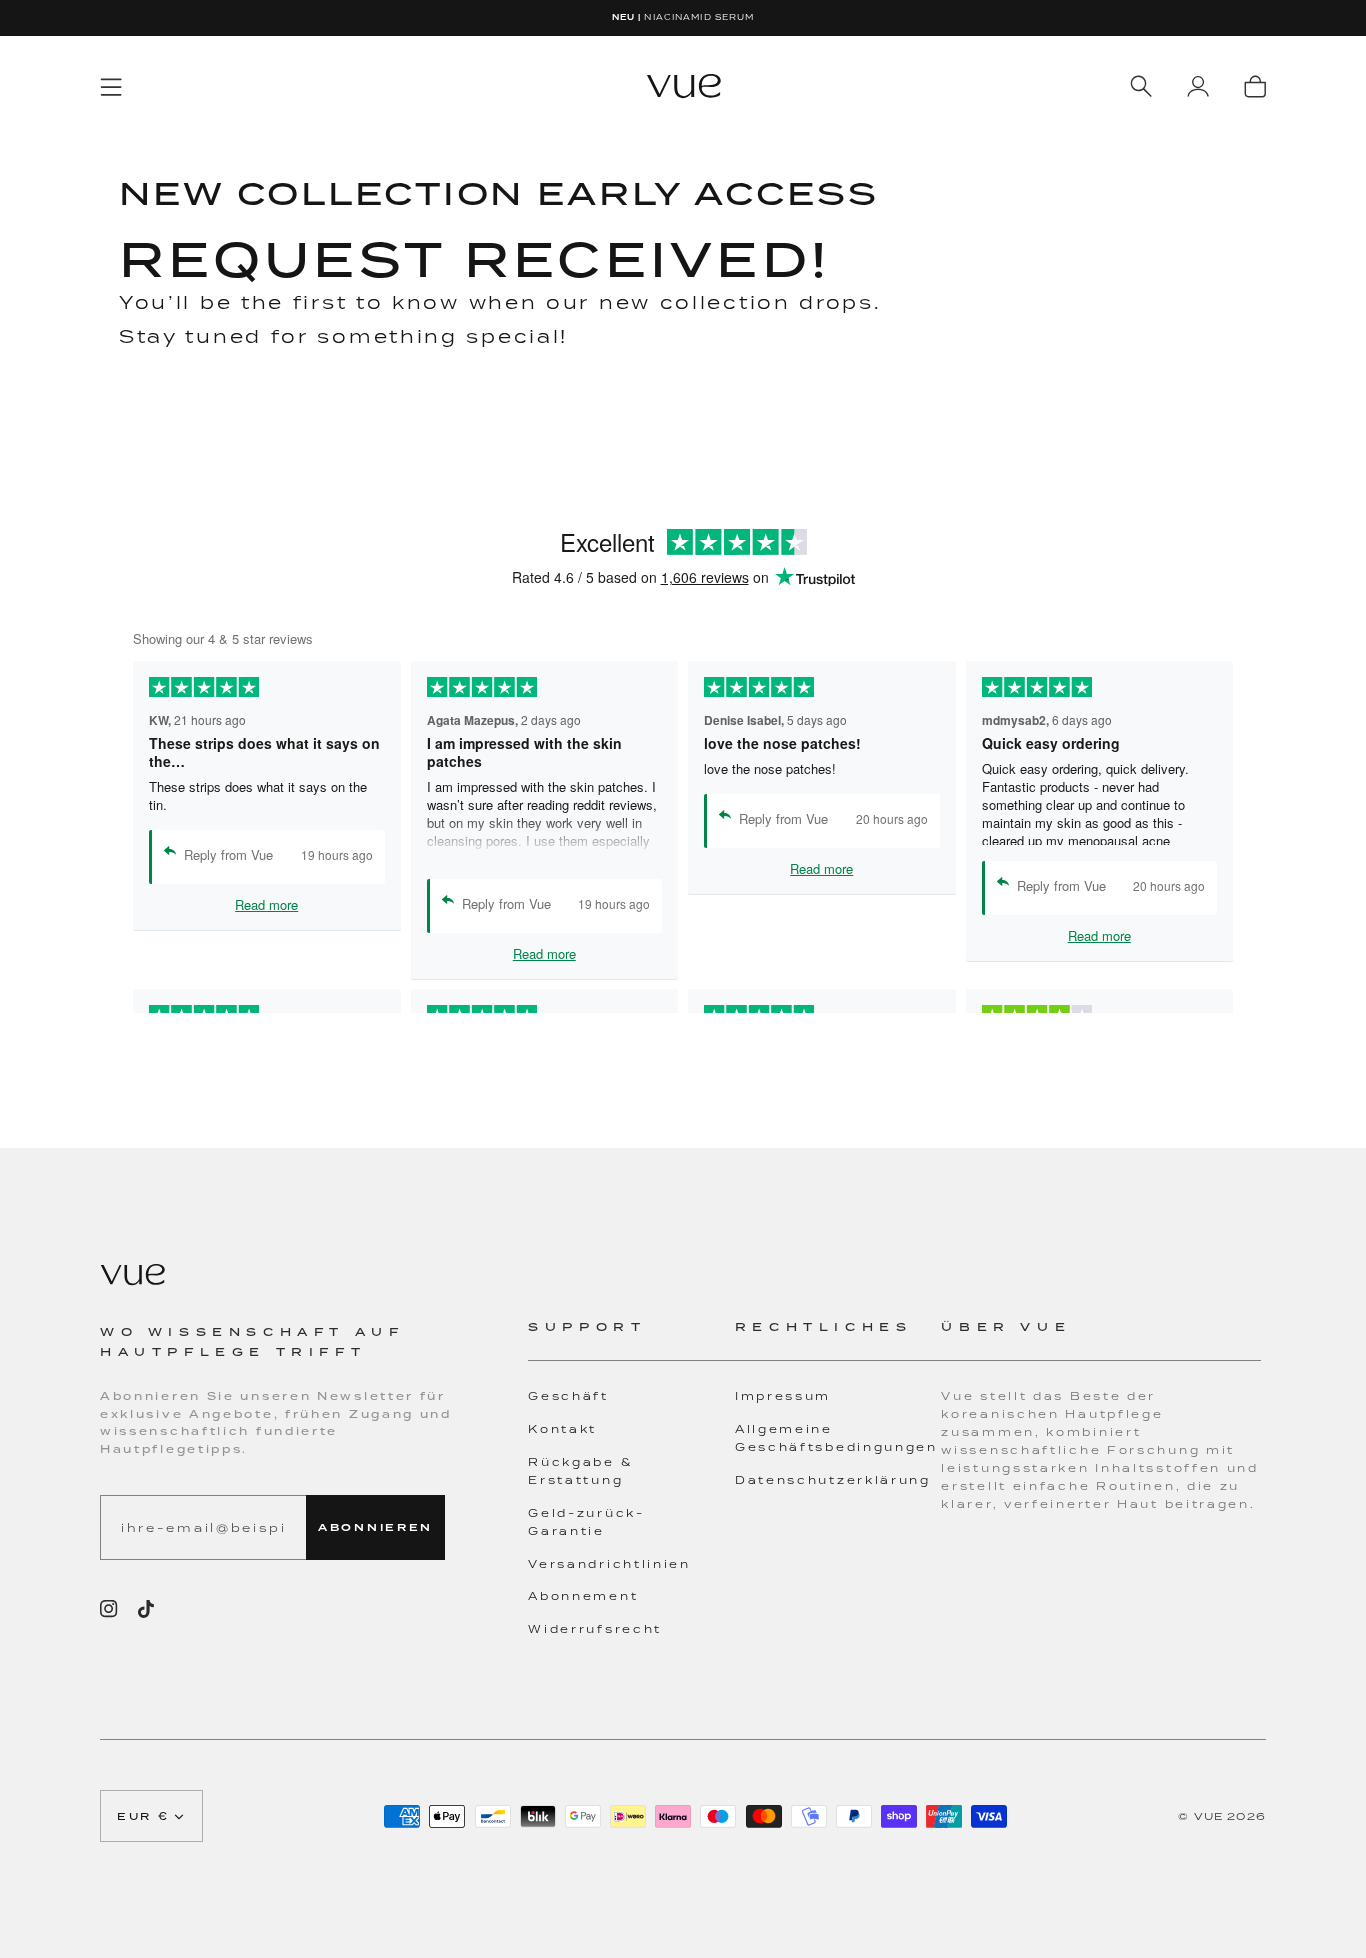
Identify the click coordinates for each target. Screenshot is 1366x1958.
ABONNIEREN (375, 1527)
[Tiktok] (146, 1609)
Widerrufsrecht (595, 1629)
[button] (631, 1339)
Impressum (783, 1396)
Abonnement (583, 1596)
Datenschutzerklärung (833, 1480)
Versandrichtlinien (609, 1564)
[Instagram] (109, 1609)
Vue (1209, 1816)
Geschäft (568, 1396)
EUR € (143, 1816)
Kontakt (562, 1429)
